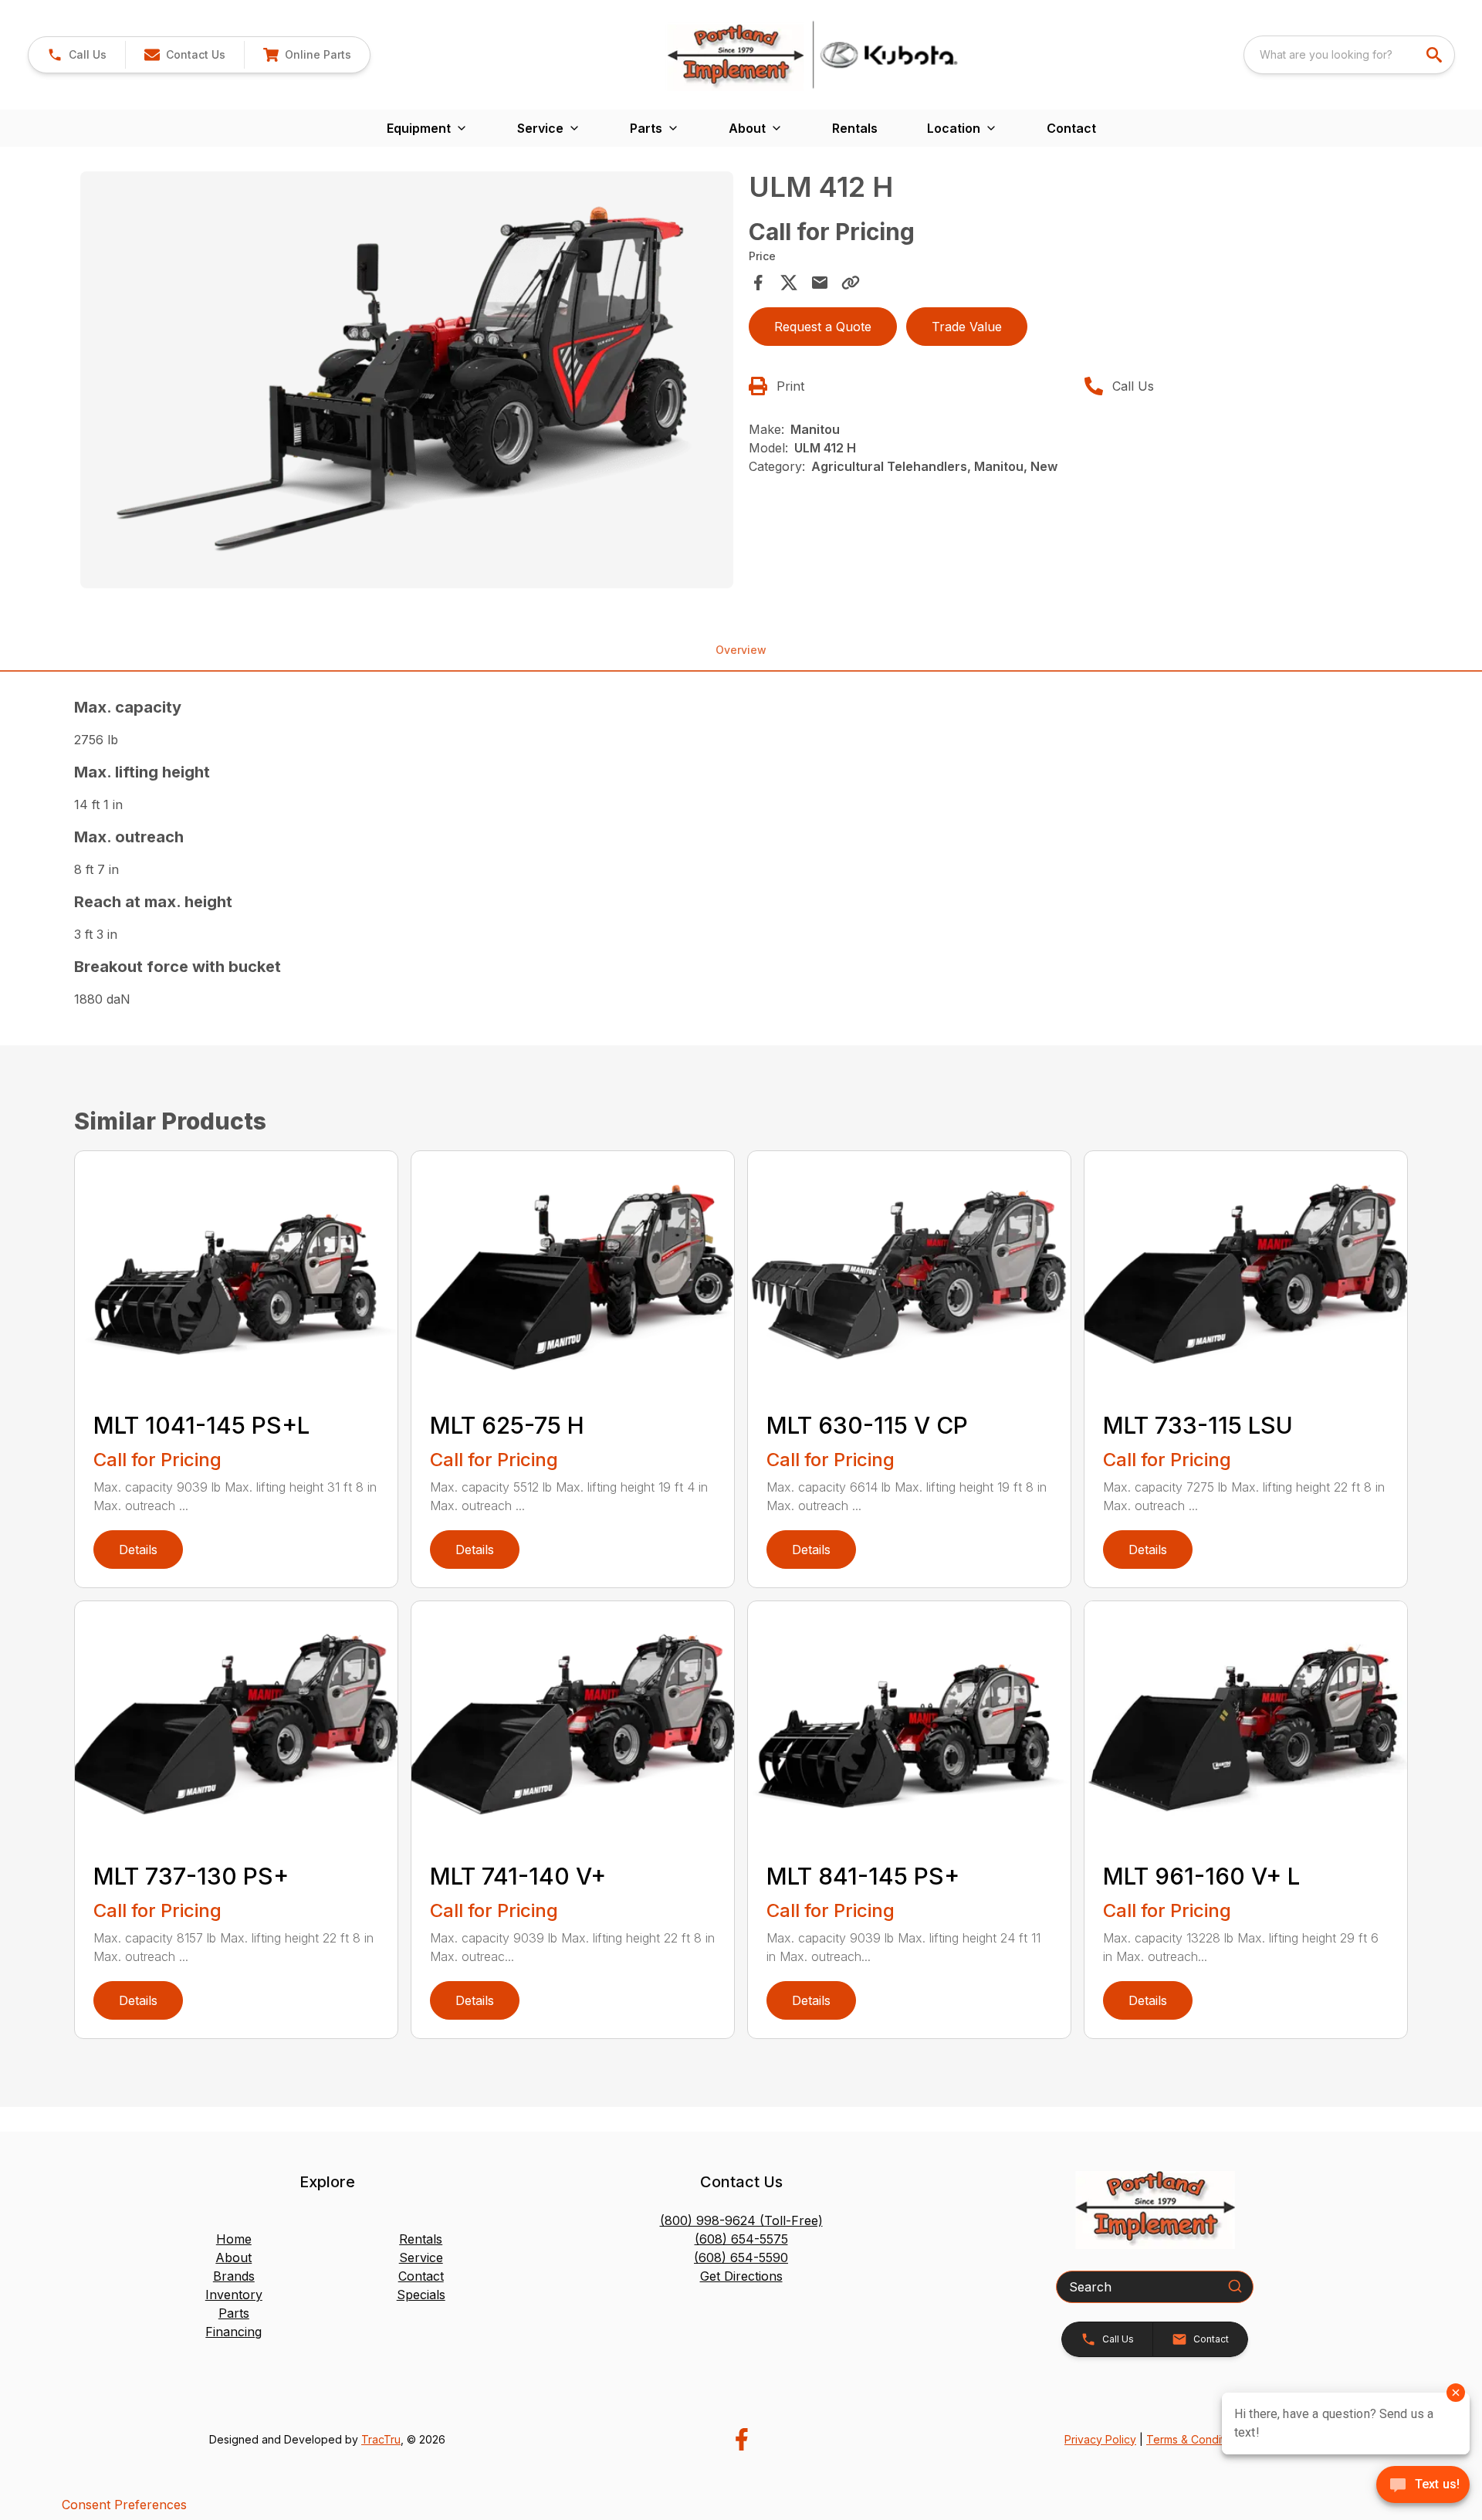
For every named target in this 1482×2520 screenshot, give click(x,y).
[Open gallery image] (407, 380)
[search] (1436, 55)
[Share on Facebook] (758, 283)
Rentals (855, 128)
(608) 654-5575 (741, 2239)
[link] (307, 55)
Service (421, 2257)
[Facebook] (741, 2439)
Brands (234, 2276)
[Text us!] (1423, 2486)
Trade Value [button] (967, 327)
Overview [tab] (741, 650)
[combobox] (1349, 55)
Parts (234, 2313)
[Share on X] (789, 283)
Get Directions (741, 2276)
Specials (421, 2295)
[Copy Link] (851, 283)
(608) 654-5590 (741, 2257)
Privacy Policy (1100, 2439)
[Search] (1235, 2286)
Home (234, 2239)
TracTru (381, 2439)
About (233, 2257)
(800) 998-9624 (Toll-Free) (741, 2220)
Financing (233, 2332)
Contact (1071, 128)
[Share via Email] (820, 283)
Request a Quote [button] (823, 327)
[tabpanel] (407, 382)
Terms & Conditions (1196, 2439)
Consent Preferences (124, 2505)
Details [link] (138, 1550)
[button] (77, 55)
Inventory (234, 2295)
